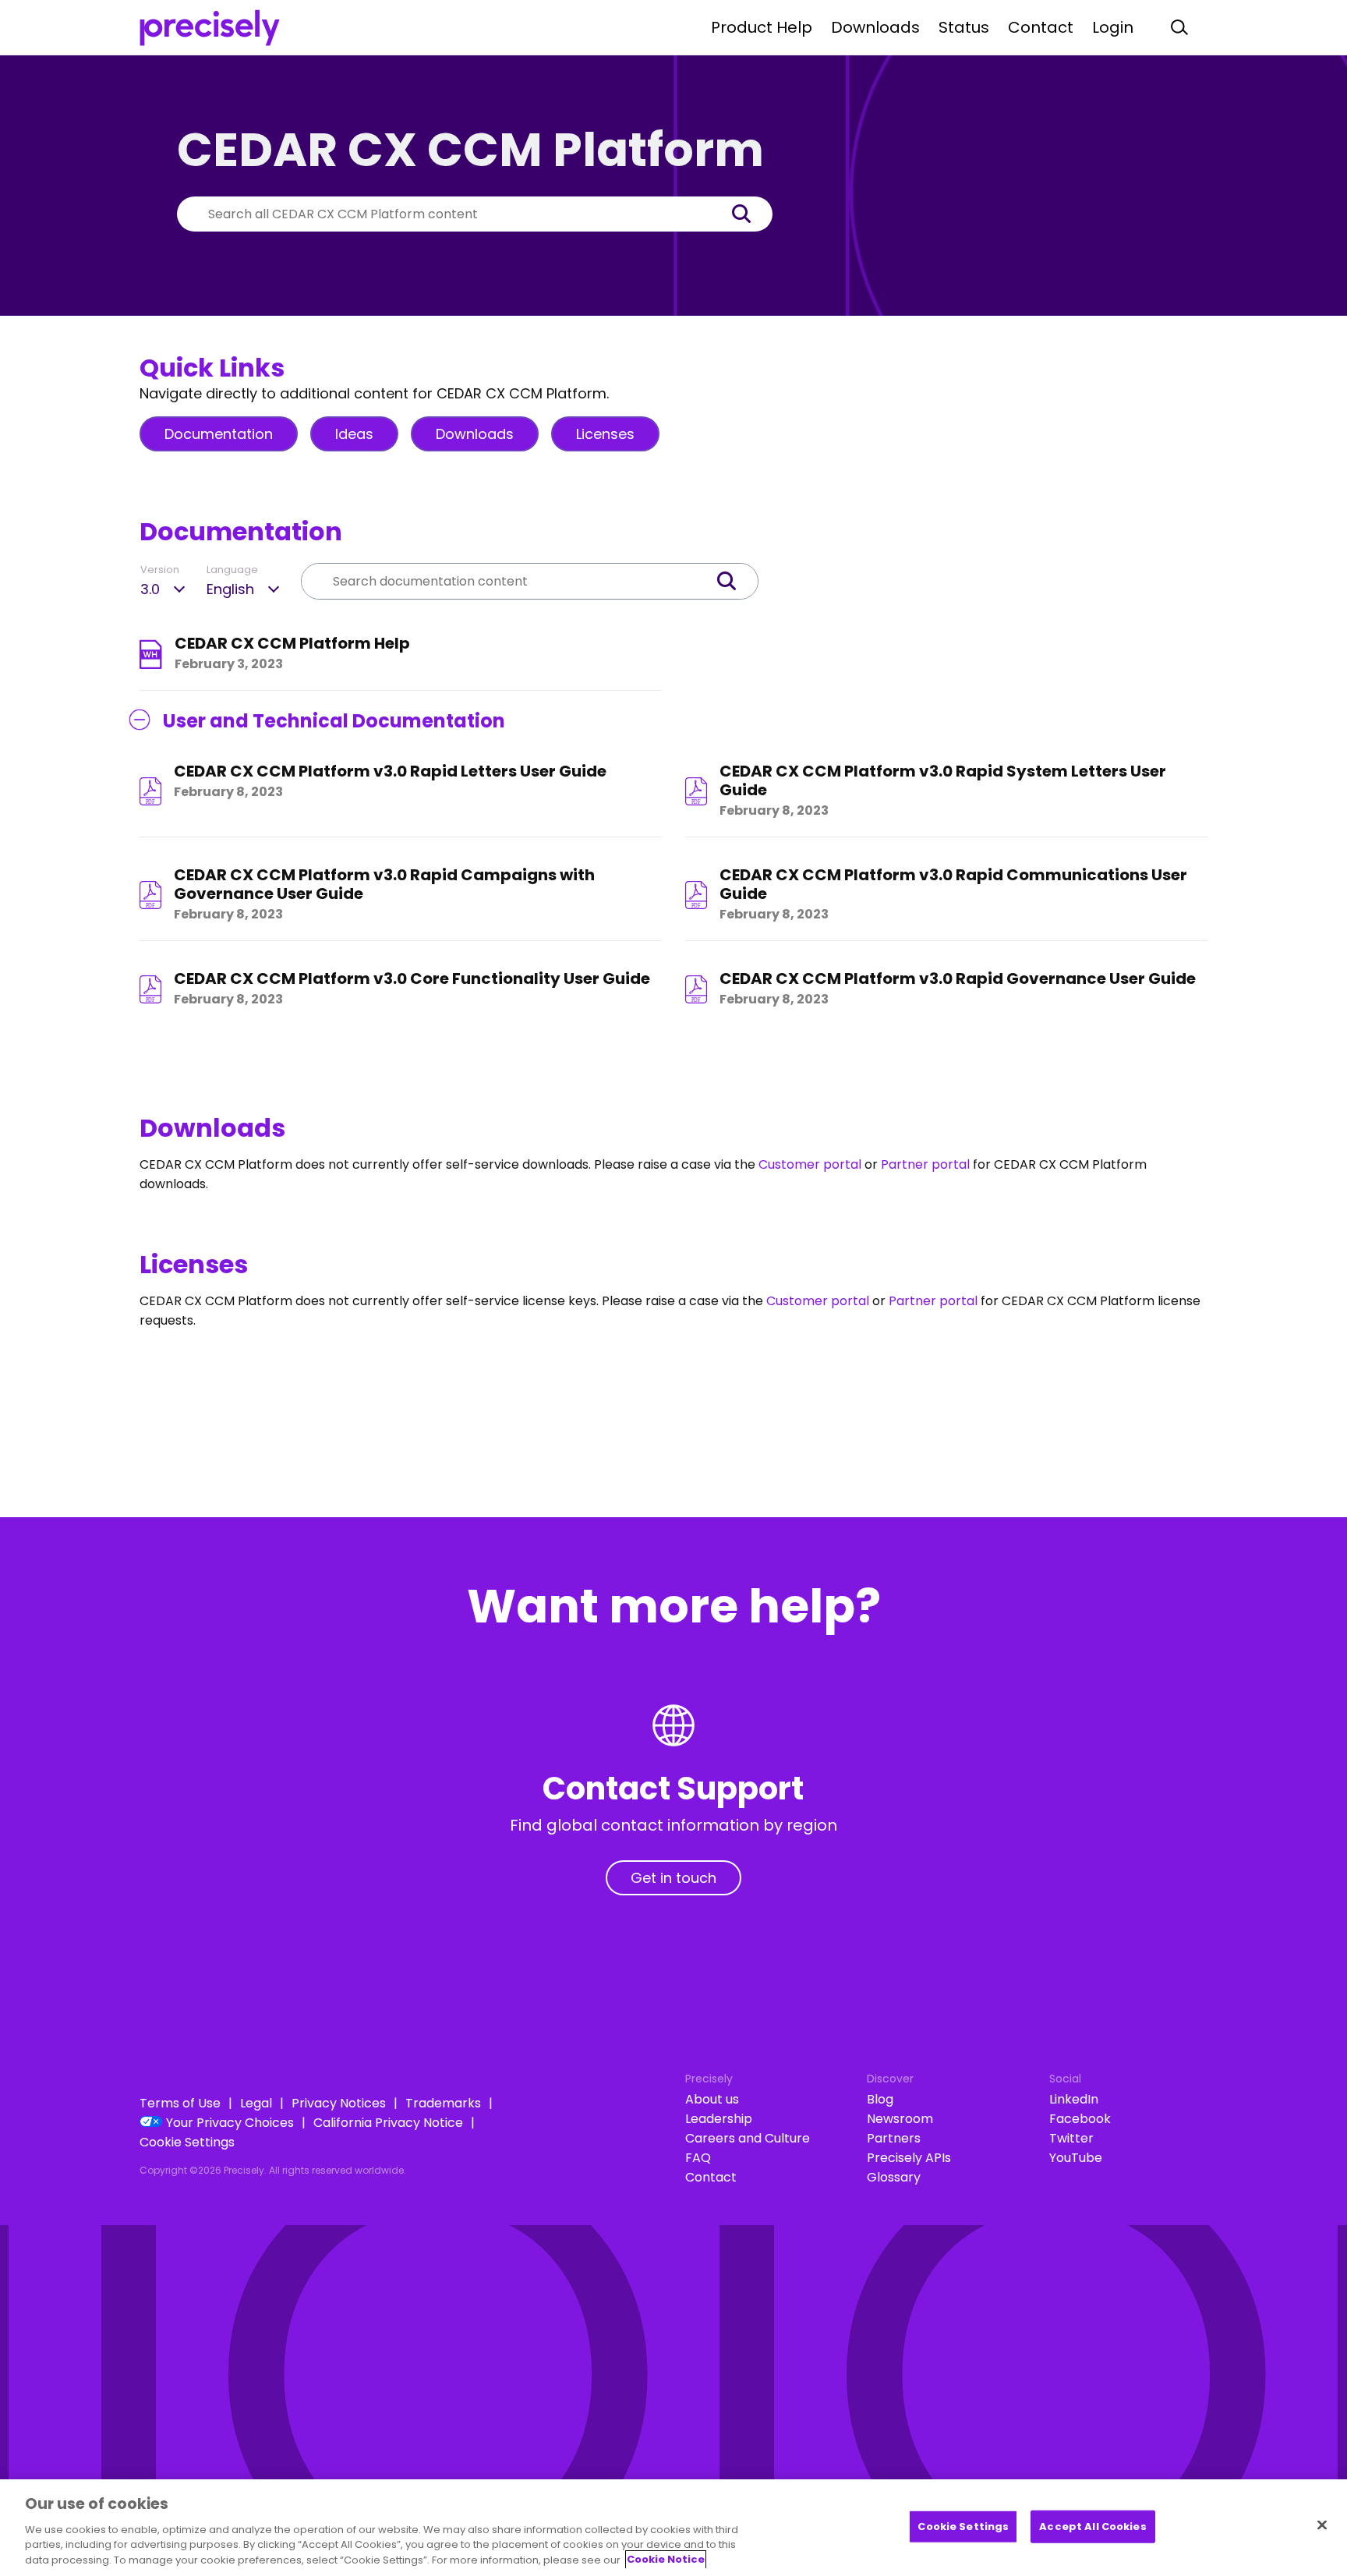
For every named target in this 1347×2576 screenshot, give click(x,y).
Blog (880, 2099)
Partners (894, 2138)
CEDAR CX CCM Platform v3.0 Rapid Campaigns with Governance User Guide (384, 885)
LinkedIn (1074, 2099)
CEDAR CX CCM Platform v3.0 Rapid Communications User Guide (953, 885)
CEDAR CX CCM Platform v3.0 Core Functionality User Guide (412, 979)
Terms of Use (180, 2103)
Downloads (875, 27)
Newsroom (900, 2119)
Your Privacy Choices (230, 2123)
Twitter (1071, 2138)
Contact (1041, 27)
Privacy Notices (339, 2103)
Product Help (762, 27)
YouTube (1076, 2158)
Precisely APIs (909, 2158)
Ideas (354, 434)
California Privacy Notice (388, 2123)
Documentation (219, 434)
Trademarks (443, 2103)
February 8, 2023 (228, 792)
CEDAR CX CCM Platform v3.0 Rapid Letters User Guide (390, 771)
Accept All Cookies (1092, 2526)
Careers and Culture (748, 2138)
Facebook (1080, 2119)
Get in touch (673, 1878)
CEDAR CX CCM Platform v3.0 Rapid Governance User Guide (958, 979)
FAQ (698, 2158)
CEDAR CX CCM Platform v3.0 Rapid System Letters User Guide (943, 781)
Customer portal (810, 1164)
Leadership (719, 2119)
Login (1113, 27)
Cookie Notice (666, 2559)
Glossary (894, 2177)
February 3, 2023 (229, 664)
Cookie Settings (187, 2142)
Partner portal (925, 1164)
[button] (749, 214)
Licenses (605, 434)
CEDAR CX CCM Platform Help (292, 644)
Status (964, 27)
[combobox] (451, 214)
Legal (256, 2103)
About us (712, 2099)
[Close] (1322, 2525)
